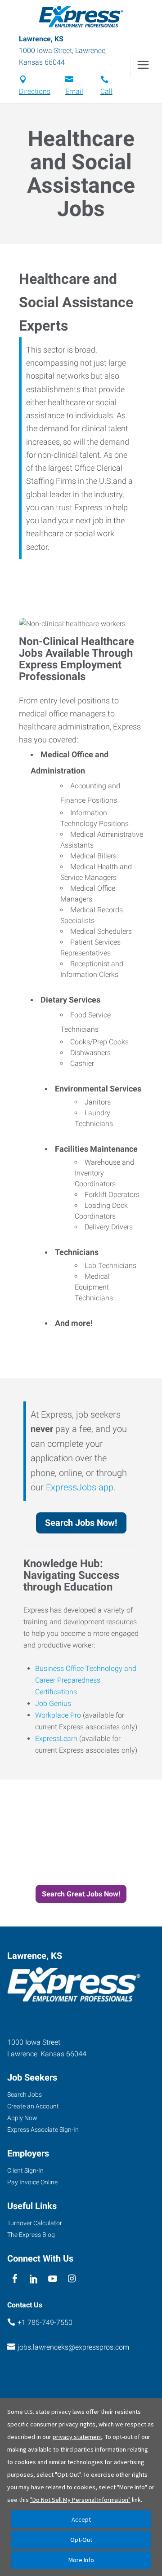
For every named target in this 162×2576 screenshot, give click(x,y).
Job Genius (53, 1703)
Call (106, 91)
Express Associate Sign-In (43, 2130)
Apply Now (22, 2118)
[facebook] (15, 2279)
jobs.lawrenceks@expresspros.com (73, 2347)
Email (74, 91)
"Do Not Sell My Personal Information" (80, 2500)
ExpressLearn (56, 1739)
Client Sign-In (25, 2170)
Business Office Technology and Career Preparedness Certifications (86, 1680)
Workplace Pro (58, 1715)
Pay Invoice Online (32, 2182)
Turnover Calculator (35, 2223)
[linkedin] (34, 2279)
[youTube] (53, 2279)
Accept (81, 2519)
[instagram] (72, 2279)
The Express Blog (31, 2235)
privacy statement (77, 2437)
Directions (35, 91)
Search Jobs (25, 2094)
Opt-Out (81, 2540)
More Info (81, 2560)
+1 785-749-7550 (45, 2322)
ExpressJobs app (80, 1487)
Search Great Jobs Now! (81, 1894)
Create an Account (33, 2106)
